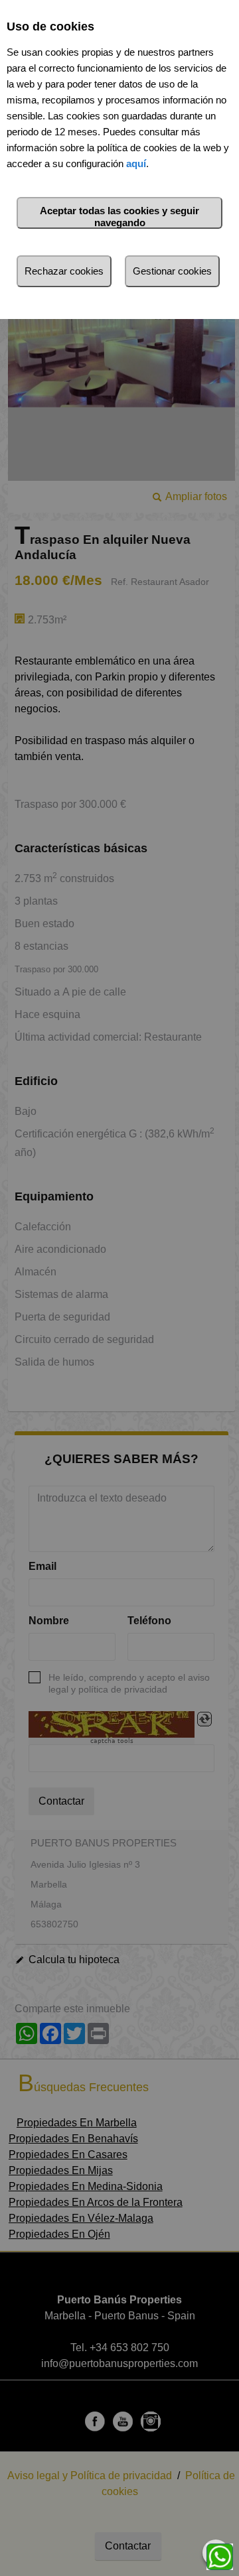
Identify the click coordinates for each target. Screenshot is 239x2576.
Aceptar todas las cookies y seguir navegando (119, 217)
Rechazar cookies (64, 271)
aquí (136, 163)
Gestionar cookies (172, 271)
